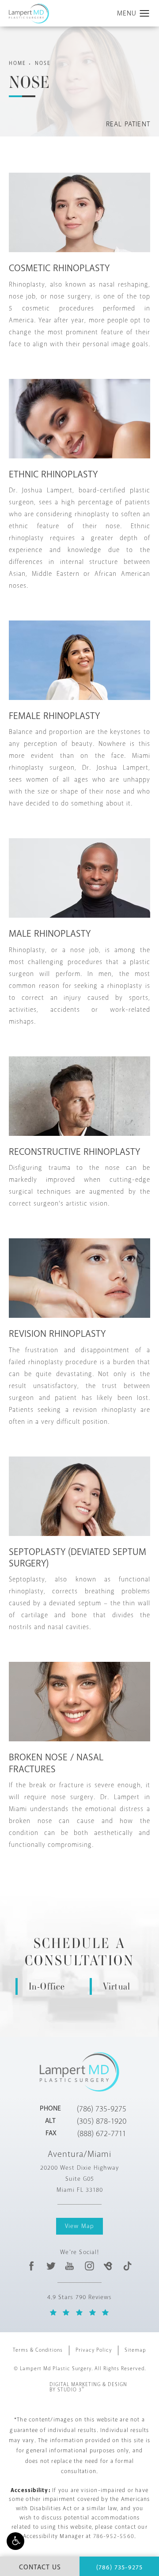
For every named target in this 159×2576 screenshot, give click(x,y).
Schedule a (79, 1952)
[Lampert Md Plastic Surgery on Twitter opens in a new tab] (51, 2266)
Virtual (117, 1986)
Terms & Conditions (38, 2350)
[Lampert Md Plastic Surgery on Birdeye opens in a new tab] (108, 2266)
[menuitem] (32, 2266)
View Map (80, 2226)
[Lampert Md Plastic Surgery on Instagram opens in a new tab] (89, 2266)
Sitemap (135, 2350)
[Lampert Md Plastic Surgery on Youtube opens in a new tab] (70, 2266)
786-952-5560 (114, 2536)
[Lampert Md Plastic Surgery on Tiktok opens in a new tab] (127, 2266)
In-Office (47, 1986)
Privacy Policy (94, 2350)
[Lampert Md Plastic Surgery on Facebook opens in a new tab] (32, 2266)
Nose (43, 63)
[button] (15, 2541)
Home (17, 63)
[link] (102, 2109)
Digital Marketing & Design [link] (88, 2387)
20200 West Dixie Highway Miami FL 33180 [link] (79, 2179)
